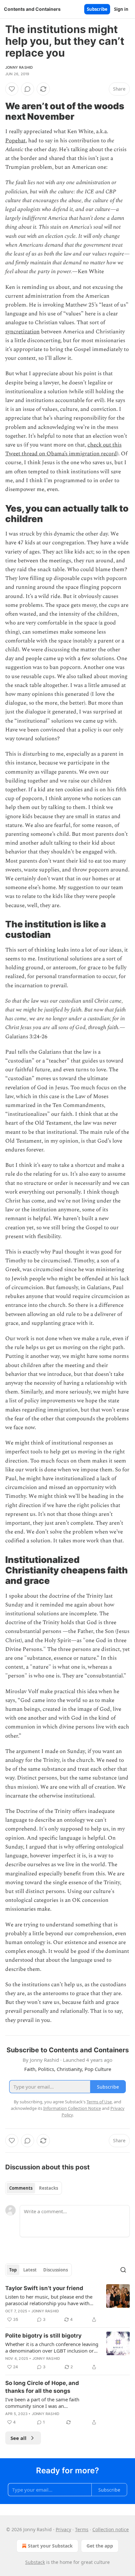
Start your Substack (50, 2546)
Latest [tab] (30, 2270)
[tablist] (34, 2188)
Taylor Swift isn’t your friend (44, 2288)
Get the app (100, 2546)
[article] (67, 2304)
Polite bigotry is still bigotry (43, 2336)
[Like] (12, 89)
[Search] (123, 2270)
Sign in (121, 9)
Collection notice (111, 2529)
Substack (35, 2562)
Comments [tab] (21, 2188)
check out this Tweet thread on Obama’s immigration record (63, 449)
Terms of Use (99, 2102)
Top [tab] (13, 2270)
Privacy (63, 2529)
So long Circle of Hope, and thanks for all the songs (42, 2387)
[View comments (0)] (28, 89)
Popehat (15, 141)
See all (19, 2438)
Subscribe (97, 9)
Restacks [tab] (48, 2188)
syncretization (22, 332)
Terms (82, 2529)
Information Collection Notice (72, 2108)
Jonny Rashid (19, 67)
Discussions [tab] (56, 2270)
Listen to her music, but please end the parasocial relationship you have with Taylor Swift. (49, 2300)
